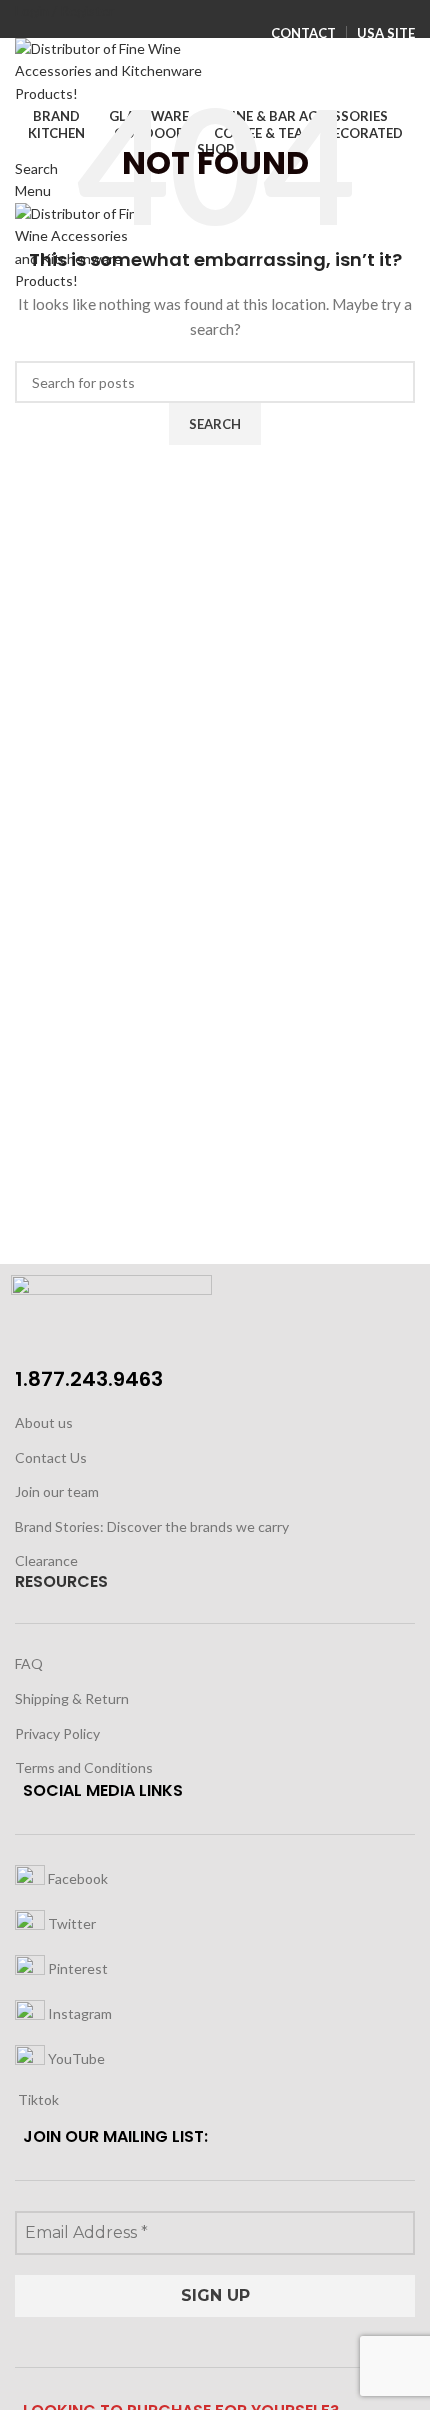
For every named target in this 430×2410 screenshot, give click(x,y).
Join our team (57, 1491)
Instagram (78, 2012)
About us (44, 1422)
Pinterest (76, 1967)
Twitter (70, 1922)
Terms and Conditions (84, 1767)
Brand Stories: (61, 1526)
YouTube (75, 2057)
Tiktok (37, 2099)
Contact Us (51, 1457)
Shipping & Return (72, 1698)
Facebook (76, 1877)
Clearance (46, 1560)
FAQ (29, 1663)
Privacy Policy (57, 1733)
